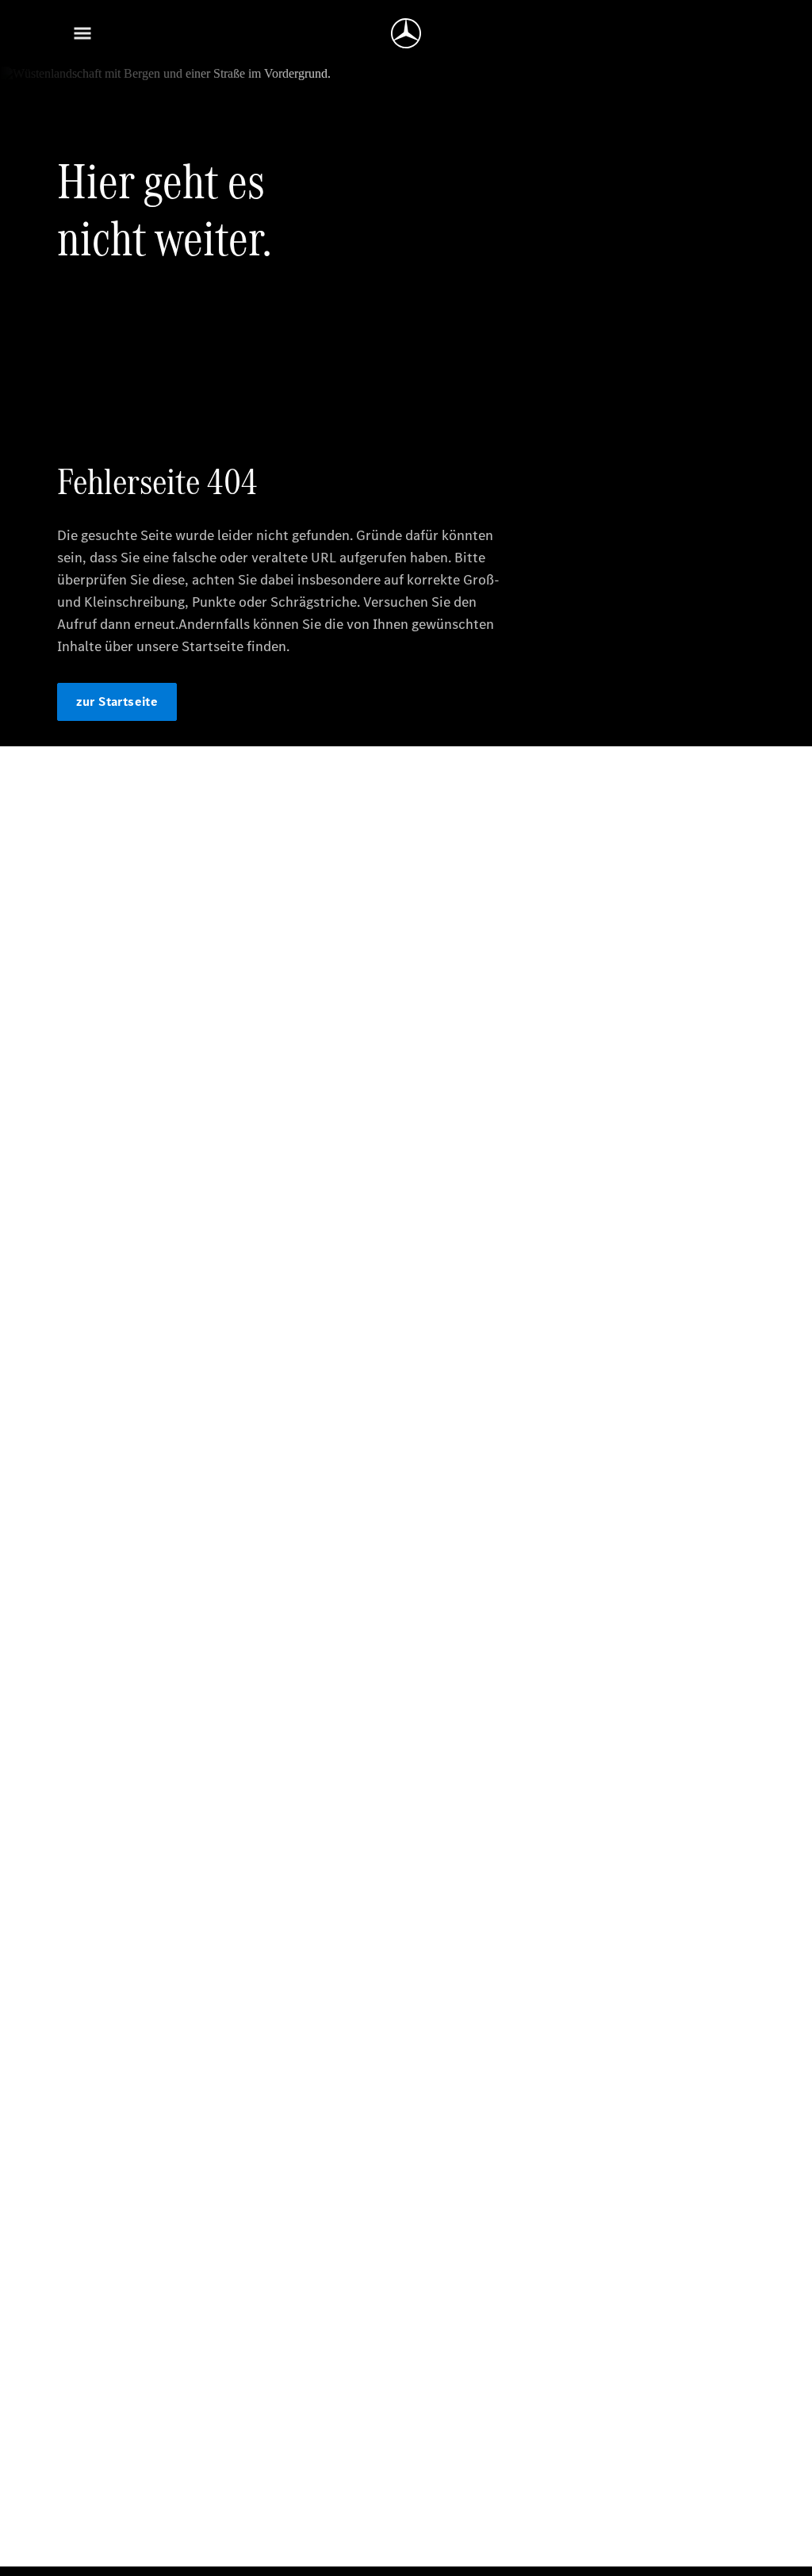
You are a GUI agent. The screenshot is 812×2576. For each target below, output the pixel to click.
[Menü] (82, 33)
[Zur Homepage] (406, 33)
